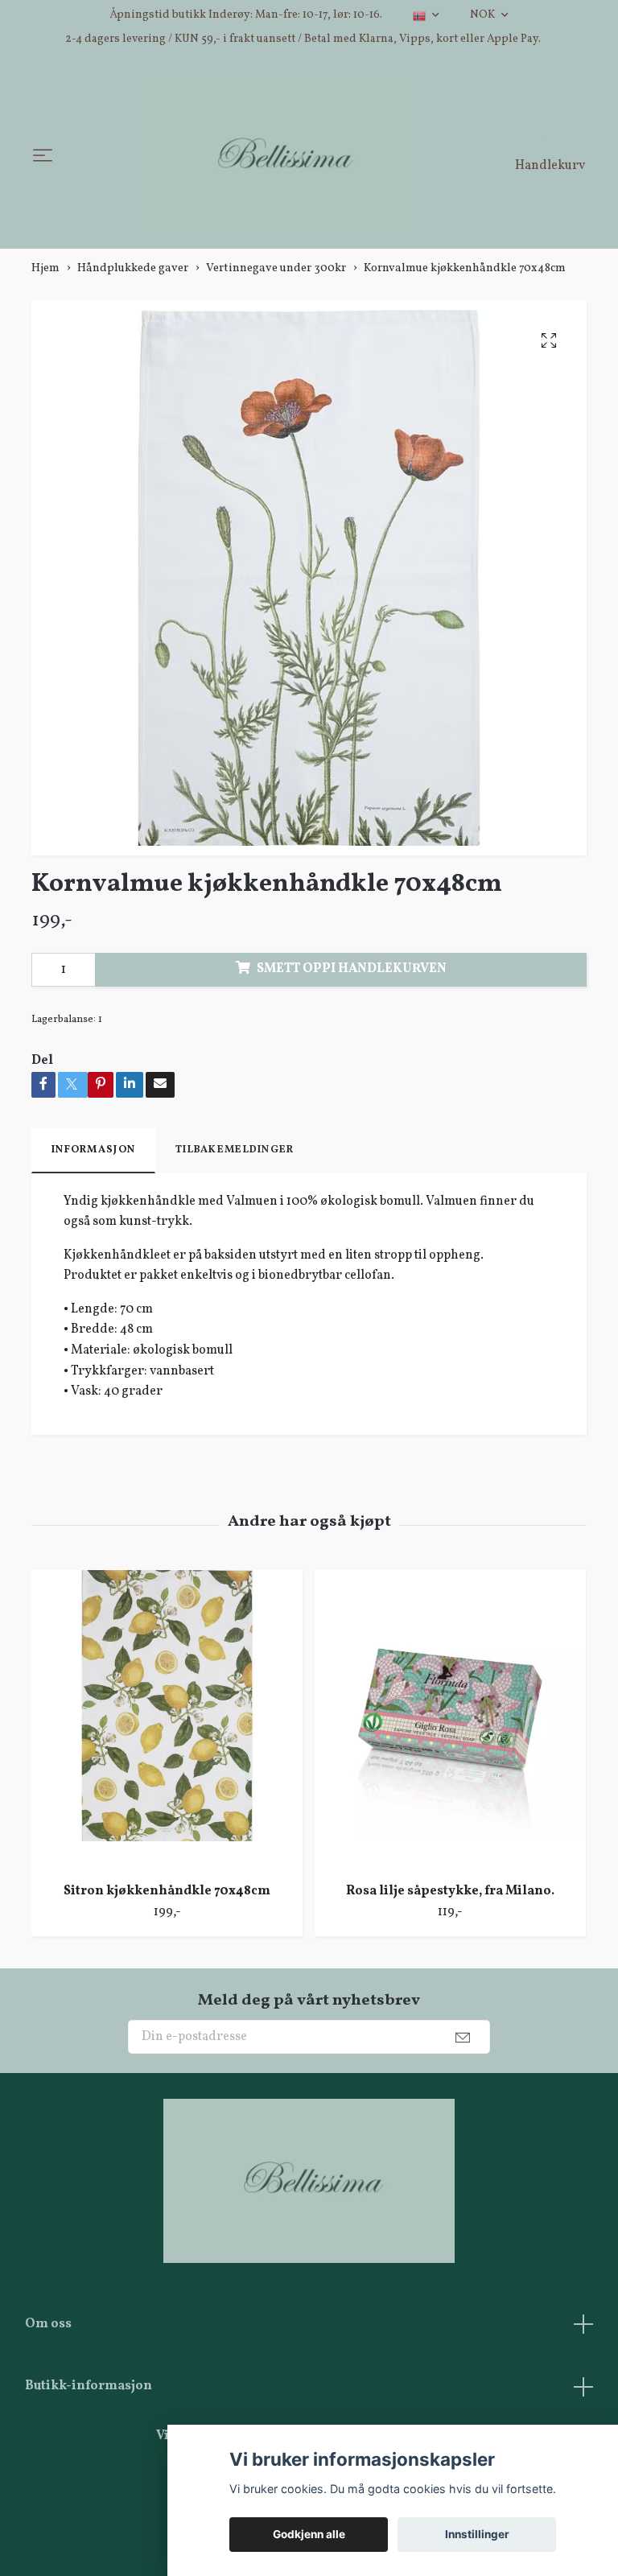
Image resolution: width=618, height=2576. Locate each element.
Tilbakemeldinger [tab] (235, 1156)
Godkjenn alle (309, 2534)
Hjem (45, 274)
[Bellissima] (281, 159)
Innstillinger (477, 2534)
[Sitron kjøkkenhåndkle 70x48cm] (167, 1726)
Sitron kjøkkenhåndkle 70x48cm (167, 1896)
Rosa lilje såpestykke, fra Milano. (450, 1896)
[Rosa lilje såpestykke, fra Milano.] (450, 1726)
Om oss (48, 2329)
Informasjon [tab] (93, 1156)
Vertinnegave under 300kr (276, 274)
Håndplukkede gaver (133, 274)
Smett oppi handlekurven (352, 975)
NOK (484, 15)
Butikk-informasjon (89, 2392)
